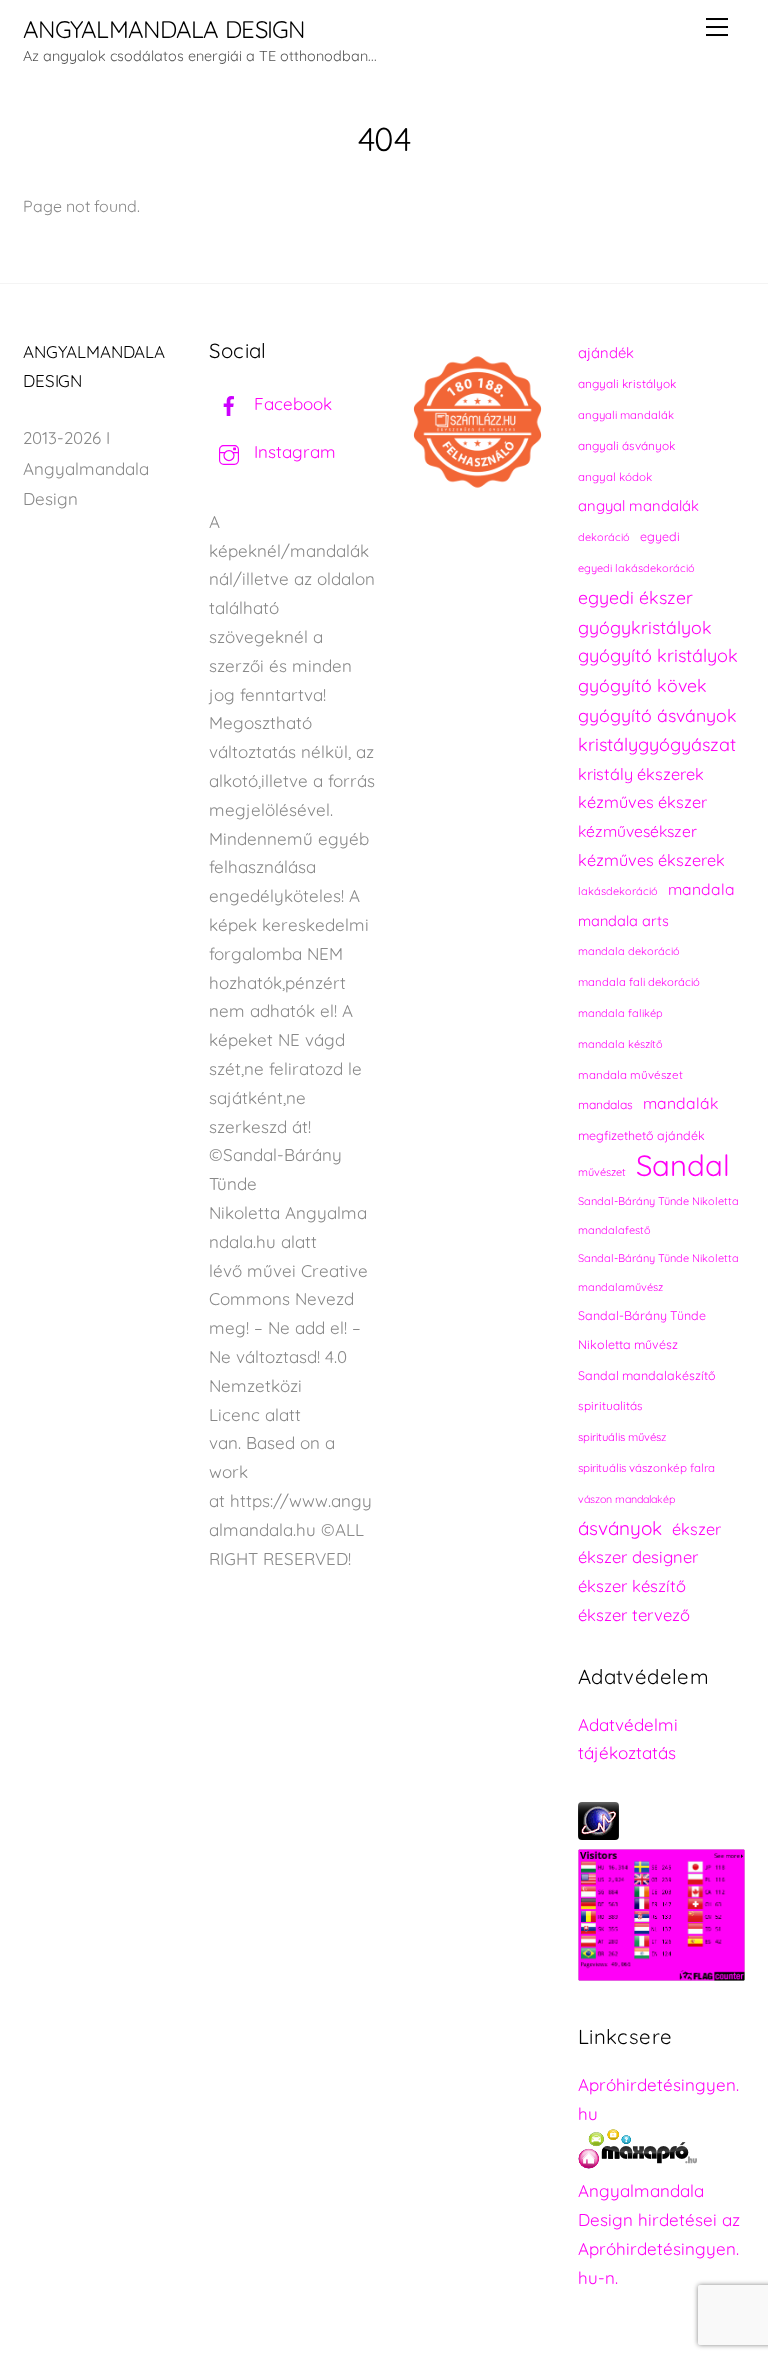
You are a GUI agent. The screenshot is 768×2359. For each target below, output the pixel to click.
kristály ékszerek (641, 774)
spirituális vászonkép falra (646, 1467)
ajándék (606, 352)
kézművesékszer (637, 831)
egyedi (660, 536)
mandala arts (623, 920)
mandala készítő (620, 1044)
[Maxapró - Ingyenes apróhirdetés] (661, 2153)
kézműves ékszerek (651, 860)
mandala (701, 889)
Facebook (290, 403)
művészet (602, 1172)
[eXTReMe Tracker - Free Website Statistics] (598, 1833)
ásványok (620, 1528)
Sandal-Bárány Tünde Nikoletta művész (642, 1330)
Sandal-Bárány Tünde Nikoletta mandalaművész (658, 1272)
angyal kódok (615, 476)
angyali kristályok (627, 383)
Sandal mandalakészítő (647, 1375)
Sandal (683, 1165)
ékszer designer (638, 1556)
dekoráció (604, 537)
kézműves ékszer (642, 802)
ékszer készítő (632, 1585)
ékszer (696, 1529)
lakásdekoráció (618, 891)
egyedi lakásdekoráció (636, 568)
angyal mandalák (638, 505)
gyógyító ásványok (657, 715)
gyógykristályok (645, 627)
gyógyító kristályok (658, 655)
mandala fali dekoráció (639, 982)
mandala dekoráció (629, 951)
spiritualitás (610, 1405)
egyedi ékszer (635, 597)
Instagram (292, 451)
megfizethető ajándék (641, 1135)
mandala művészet (630, 1074)
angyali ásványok (626, 445)
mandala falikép (620, 1013)
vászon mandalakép (626, 1499)
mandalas (605, 1104)
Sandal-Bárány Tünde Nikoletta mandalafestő (658, 1215)
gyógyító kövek (642, 685)
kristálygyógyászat (657, 744)
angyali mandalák (626, 415)
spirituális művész (622, 1437)
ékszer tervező (634, 1614)
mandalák (680, 1103)
